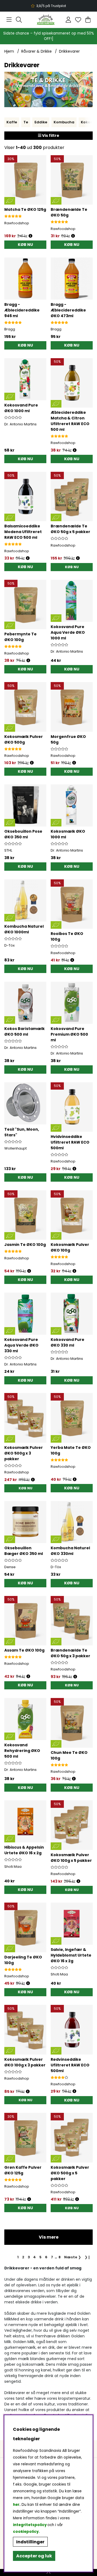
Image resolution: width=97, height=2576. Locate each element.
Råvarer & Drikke (37, 51)
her (16, 2505)
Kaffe (12, 122)
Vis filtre (50, 135)
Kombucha (64, 122)
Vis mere (49, 2237)
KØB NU (72, 567)
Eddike (41, 122)
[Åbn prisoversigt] (30, 236)
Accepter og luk (34, 2556)
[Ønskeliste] (78, 20)
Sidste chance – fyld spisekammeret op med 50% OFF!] (49, 36)
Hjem (9, 51)
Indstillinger (30, 2542)
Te (26, 122)
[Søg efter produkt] (19, 20)
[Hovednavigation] (9, 20)
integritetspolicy (30, 2525)
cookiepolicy (26, 2532)
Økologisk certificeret (49, 6)
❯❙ (88, 2257)
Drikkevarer (69, 51)
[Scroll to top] (48, 2572)
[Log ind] (68, 20)
